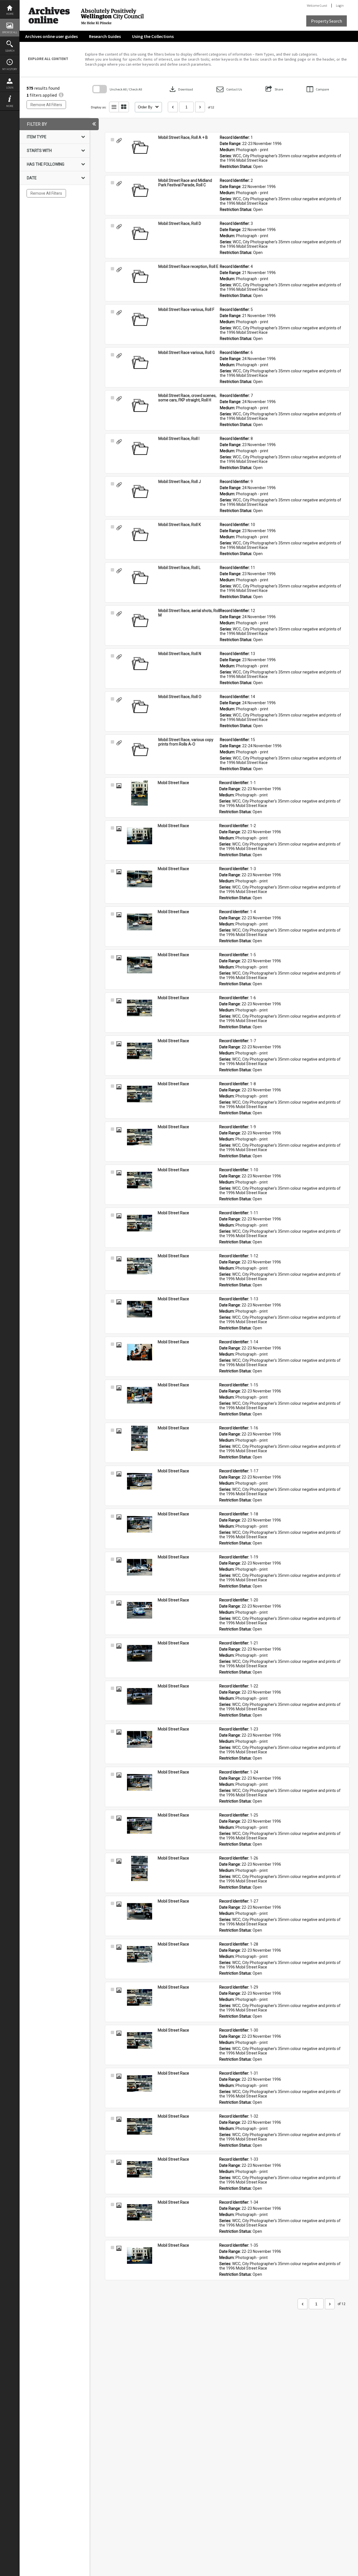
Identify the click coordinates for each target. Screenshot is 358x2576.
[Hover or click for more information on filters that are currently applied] (61, 95)
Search (10, 51)
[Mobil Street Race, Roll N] (140, 664)
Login (10, 88)
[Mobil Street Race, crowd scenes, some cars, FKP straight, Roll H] (140, 406)
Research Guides (105, 36)
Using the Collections (153, 36)
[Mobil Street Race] (140, 793)
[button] (229, 89)
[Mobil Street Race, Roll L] (140, 578)
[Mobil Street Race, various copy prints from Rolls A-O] (140, 750)
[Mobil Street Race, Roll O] (140, 707)
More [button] (10, 106)
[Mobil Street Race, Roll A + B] (140, 148)
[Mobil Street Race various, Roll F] (140, 320)
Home (10, 14)
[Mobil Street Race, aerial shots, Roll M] (140, 621)
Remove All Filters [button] (46, 105)
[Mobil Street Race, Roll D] (140, 234)
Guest (323, 5)
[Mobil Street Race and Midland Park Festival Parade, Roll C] (140, 191)
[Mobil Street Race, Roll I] (140, 449)
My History (10, 69)
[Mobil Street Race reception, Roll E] (140, 277)
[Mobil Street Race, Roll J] (140, 492)
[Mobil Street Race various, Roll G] (140, 363)
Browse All (10, 32)
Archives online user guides (51, 36)
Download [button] (181, 89)
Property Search (327, 21)
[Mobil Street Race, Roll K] (140, 535)
